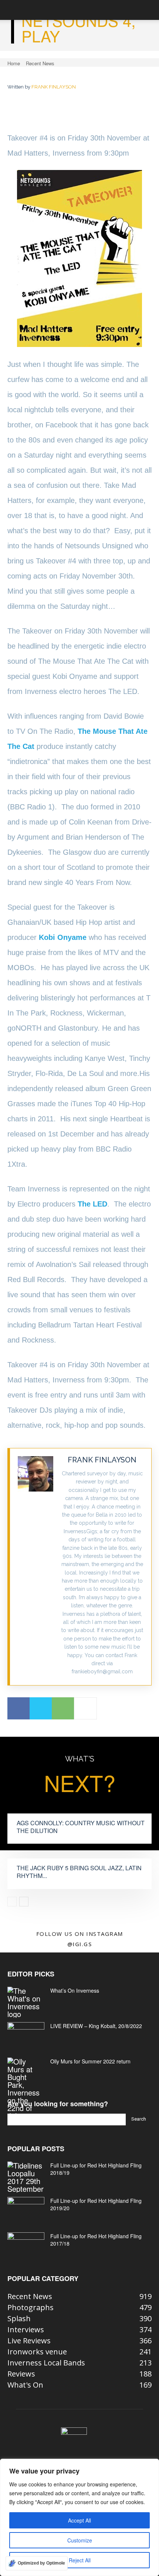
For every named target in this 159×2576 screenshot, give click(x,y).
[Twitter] (41, 1708)
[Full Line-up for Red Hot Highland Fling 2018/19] (26, 2177)
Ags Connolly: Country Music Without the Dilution (81, 1827)
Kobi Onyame (63, 937)
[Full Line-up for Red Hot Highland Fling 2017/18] (26, 2245)
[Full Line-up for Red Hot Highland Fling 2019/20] (26, 2210)
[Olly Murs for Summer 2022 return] (26, 2089)
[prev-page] (12, 1902)
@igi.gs (80, 1944)
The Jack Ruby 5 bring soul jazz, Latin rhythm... (79, 1872)
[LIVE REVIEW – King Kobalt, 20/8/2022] (26, 2035)
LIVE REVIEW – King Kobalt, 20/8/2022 (96, 2026)
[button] (13, 10)
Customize (80, 2540)
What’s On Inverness (75, 1990)
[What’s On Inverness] (26, 2002)
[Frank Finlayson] (35, 1567)
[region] (79, 2517)
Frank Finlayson (54, 87)
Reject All (80, 2560)
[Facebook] (18, 1708)
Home (14, 63)
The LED (92, 1204)
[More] (85, 1708)
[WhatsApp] (63, 1708)
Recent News (40, 63)
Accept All (79, 2520)
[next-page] (24, 1902)
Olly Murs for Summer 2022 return (90, 2061)
